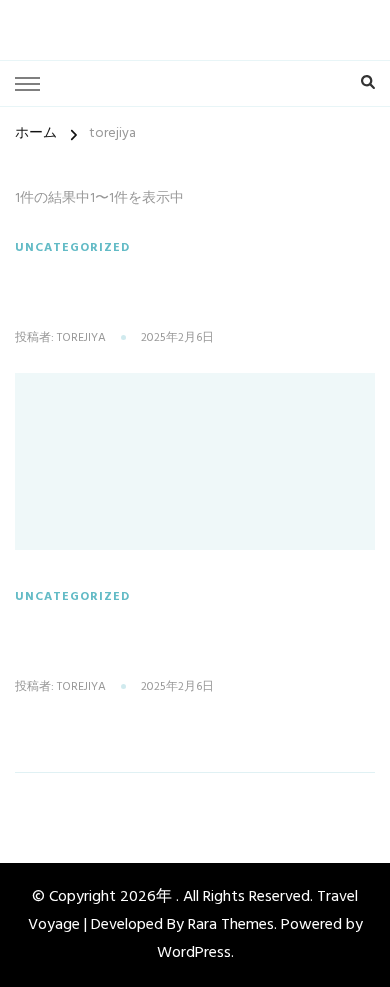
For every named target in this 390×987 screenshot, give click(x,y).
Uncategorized (72, 248)
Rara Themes (231, 925)
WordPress (194, 953)
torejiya (81, 339)
